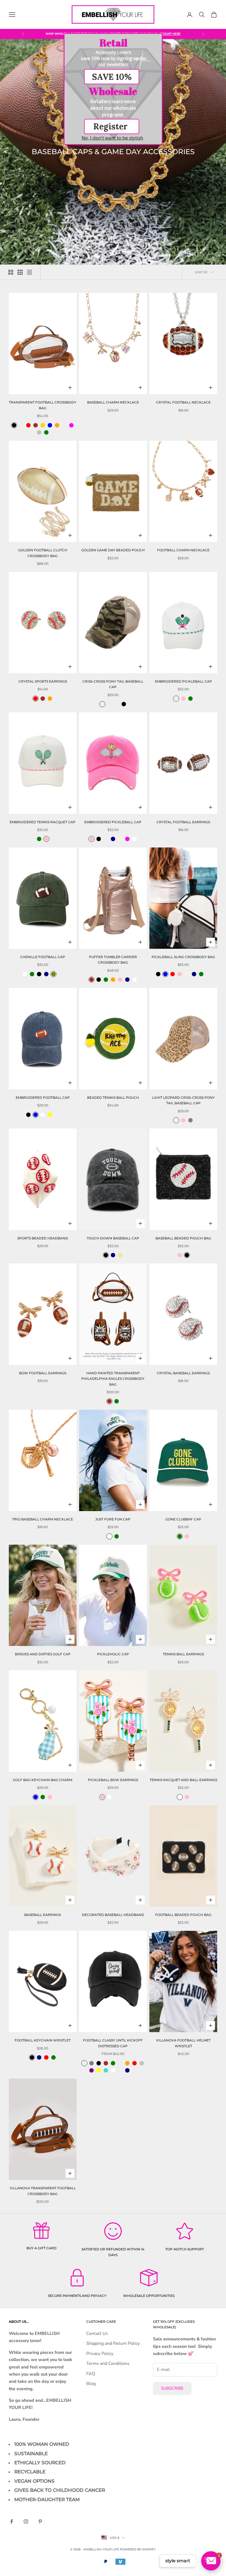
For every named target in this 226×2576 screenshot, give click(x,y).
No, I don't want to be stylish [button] (112, 138)
